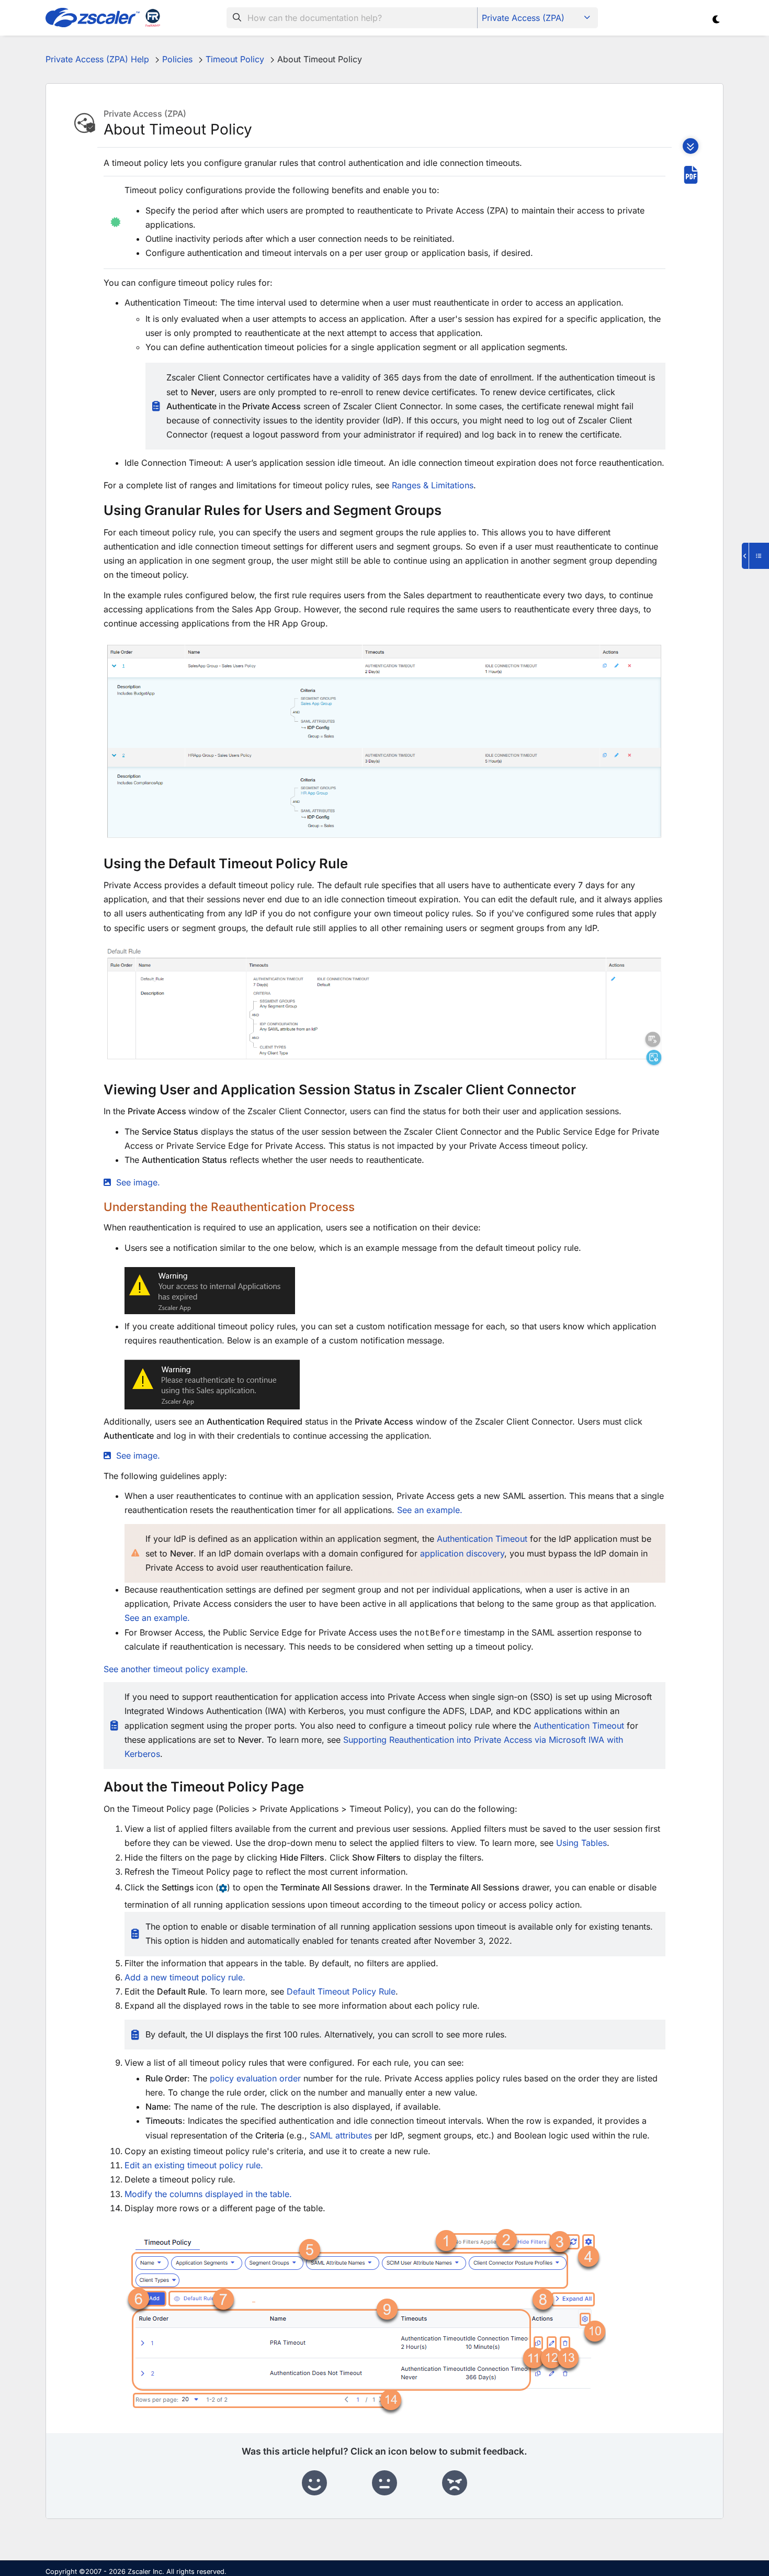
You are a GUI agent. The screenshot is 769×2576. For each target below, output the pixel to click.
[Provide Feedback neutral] (384, 2483)
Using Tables (581, 1843)
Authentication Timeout (482, 1539)
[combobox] (352, 18)
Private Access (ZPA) (523, 18)
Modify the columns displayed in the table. (208, 2194)
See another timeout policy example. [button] (176, 1669)
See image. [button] (138, 1182)
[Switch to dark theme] (716, 19)
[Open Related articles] (755, 556)
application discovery (462, 1553)
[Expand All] (691, 146)
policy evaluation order (255, 2078)
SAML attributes (341, 2135)
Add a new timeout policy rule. (185, 1977)
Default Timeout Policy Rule (341, 1991)
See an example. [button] (430, 1510)
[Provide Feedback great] (314, 2483)
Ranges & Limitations (433, 485)
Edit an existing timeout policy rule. (194, 2165)
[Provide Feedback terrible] (455, 2483)
